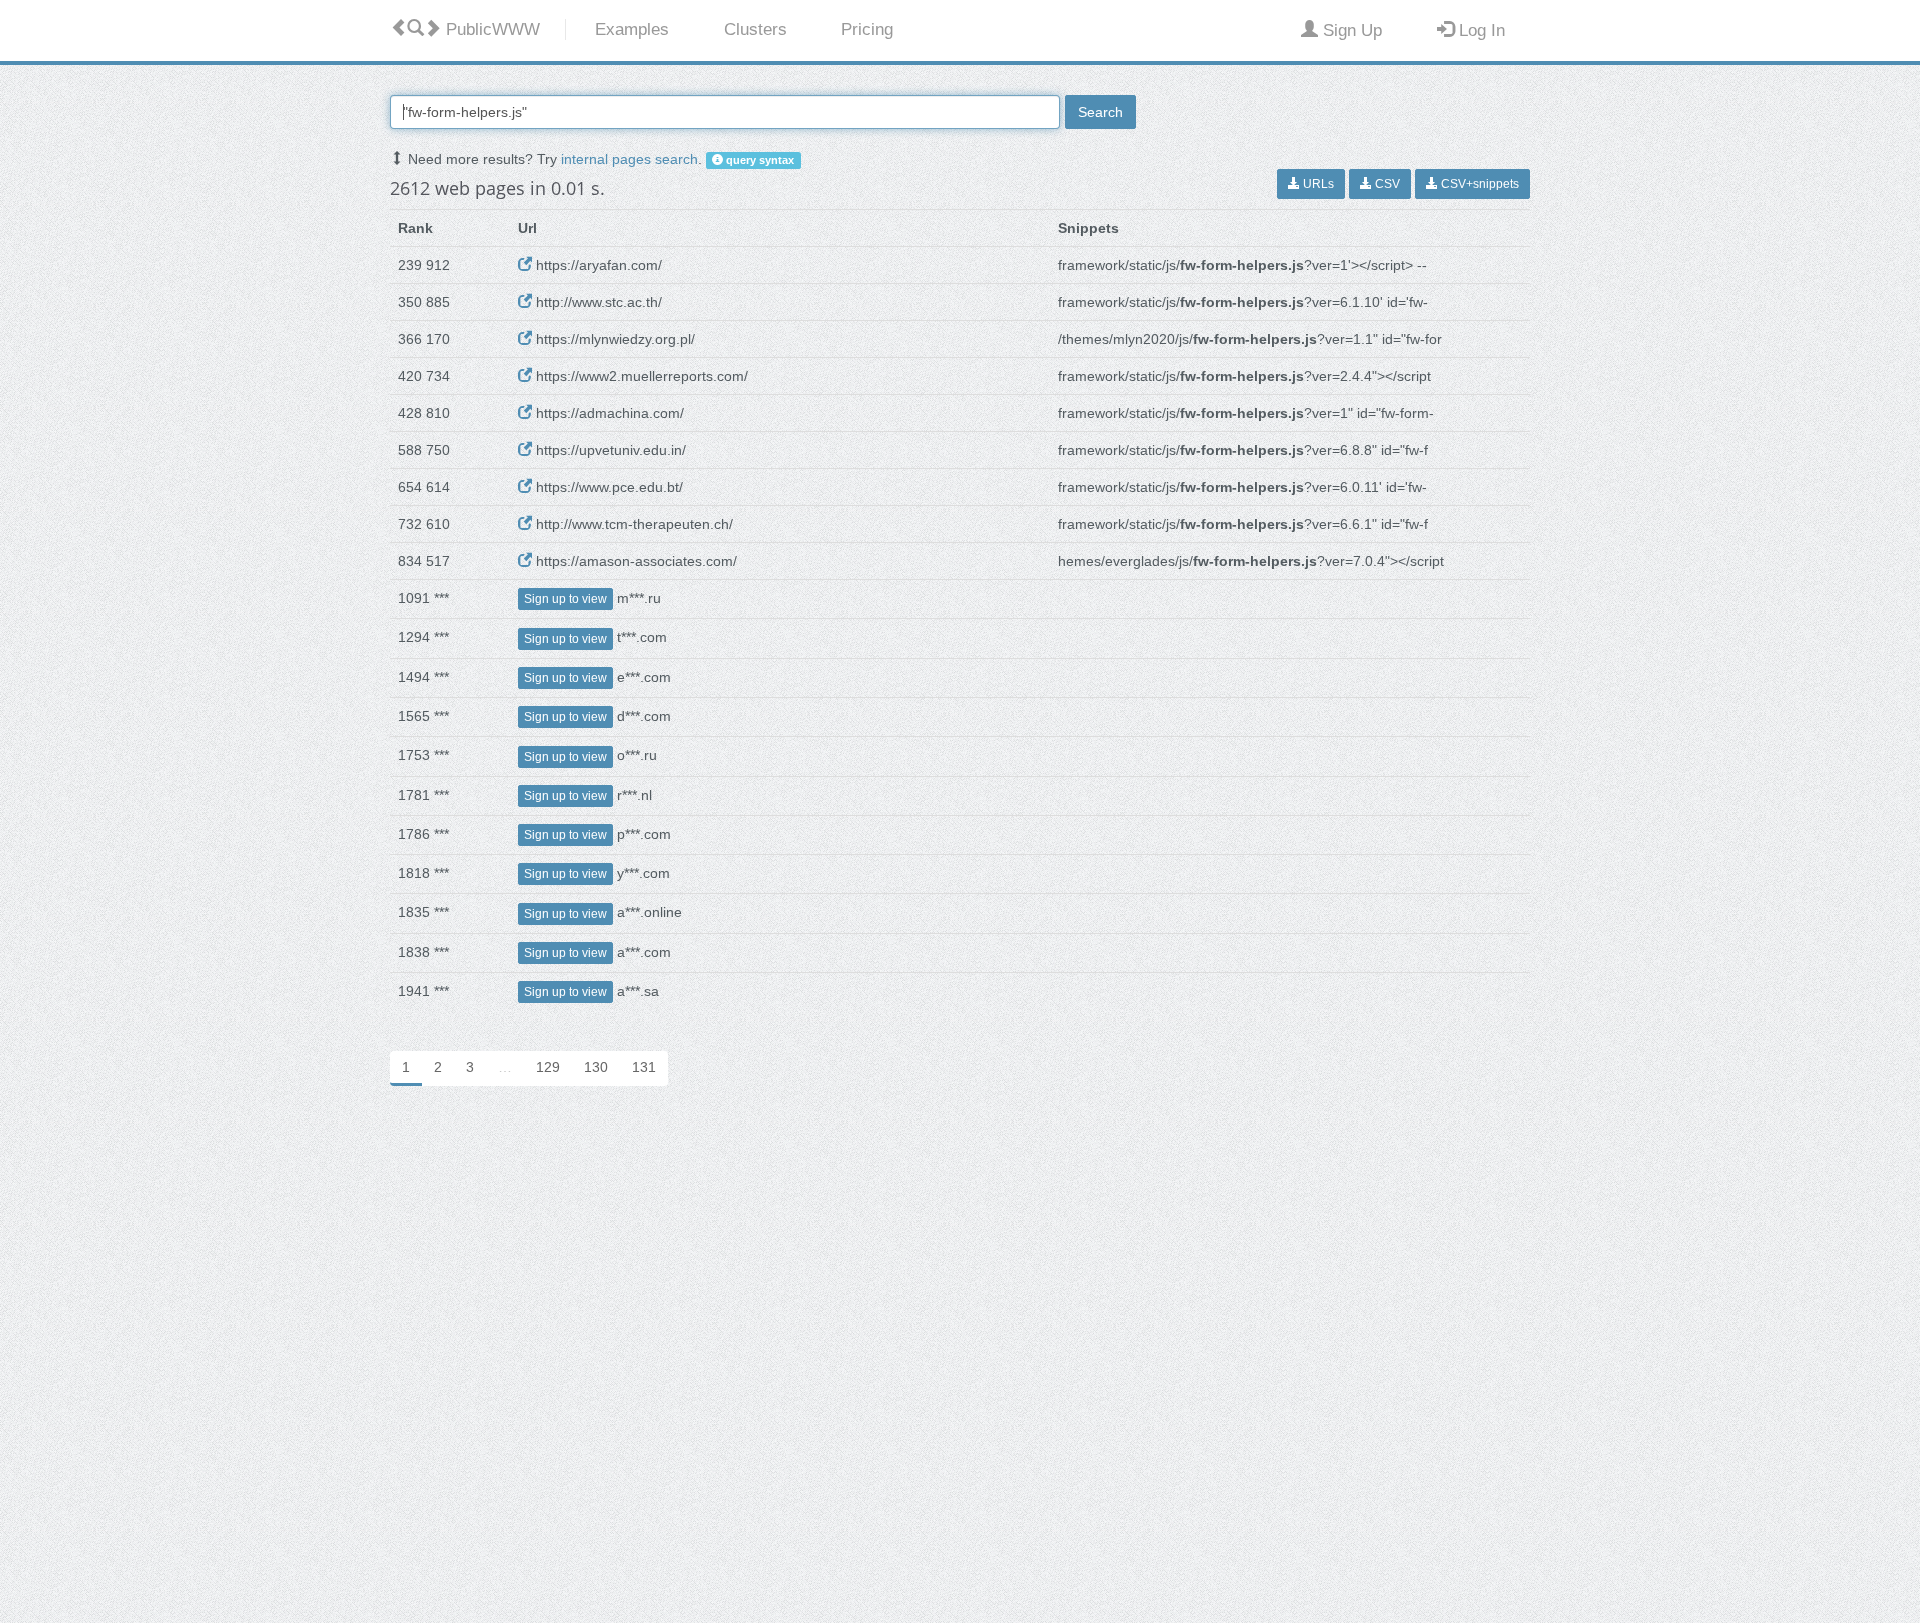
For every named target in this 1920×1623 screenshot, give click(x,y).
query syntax (758, 160)
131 (644, 1067)
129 (548, 1067)
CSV (1386, 184)
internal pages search (629, 159)
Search (1100, 112)
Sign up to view (565, 599)
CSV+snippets (1478, 184)
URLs (1317, 184)
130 (596, 1067)
